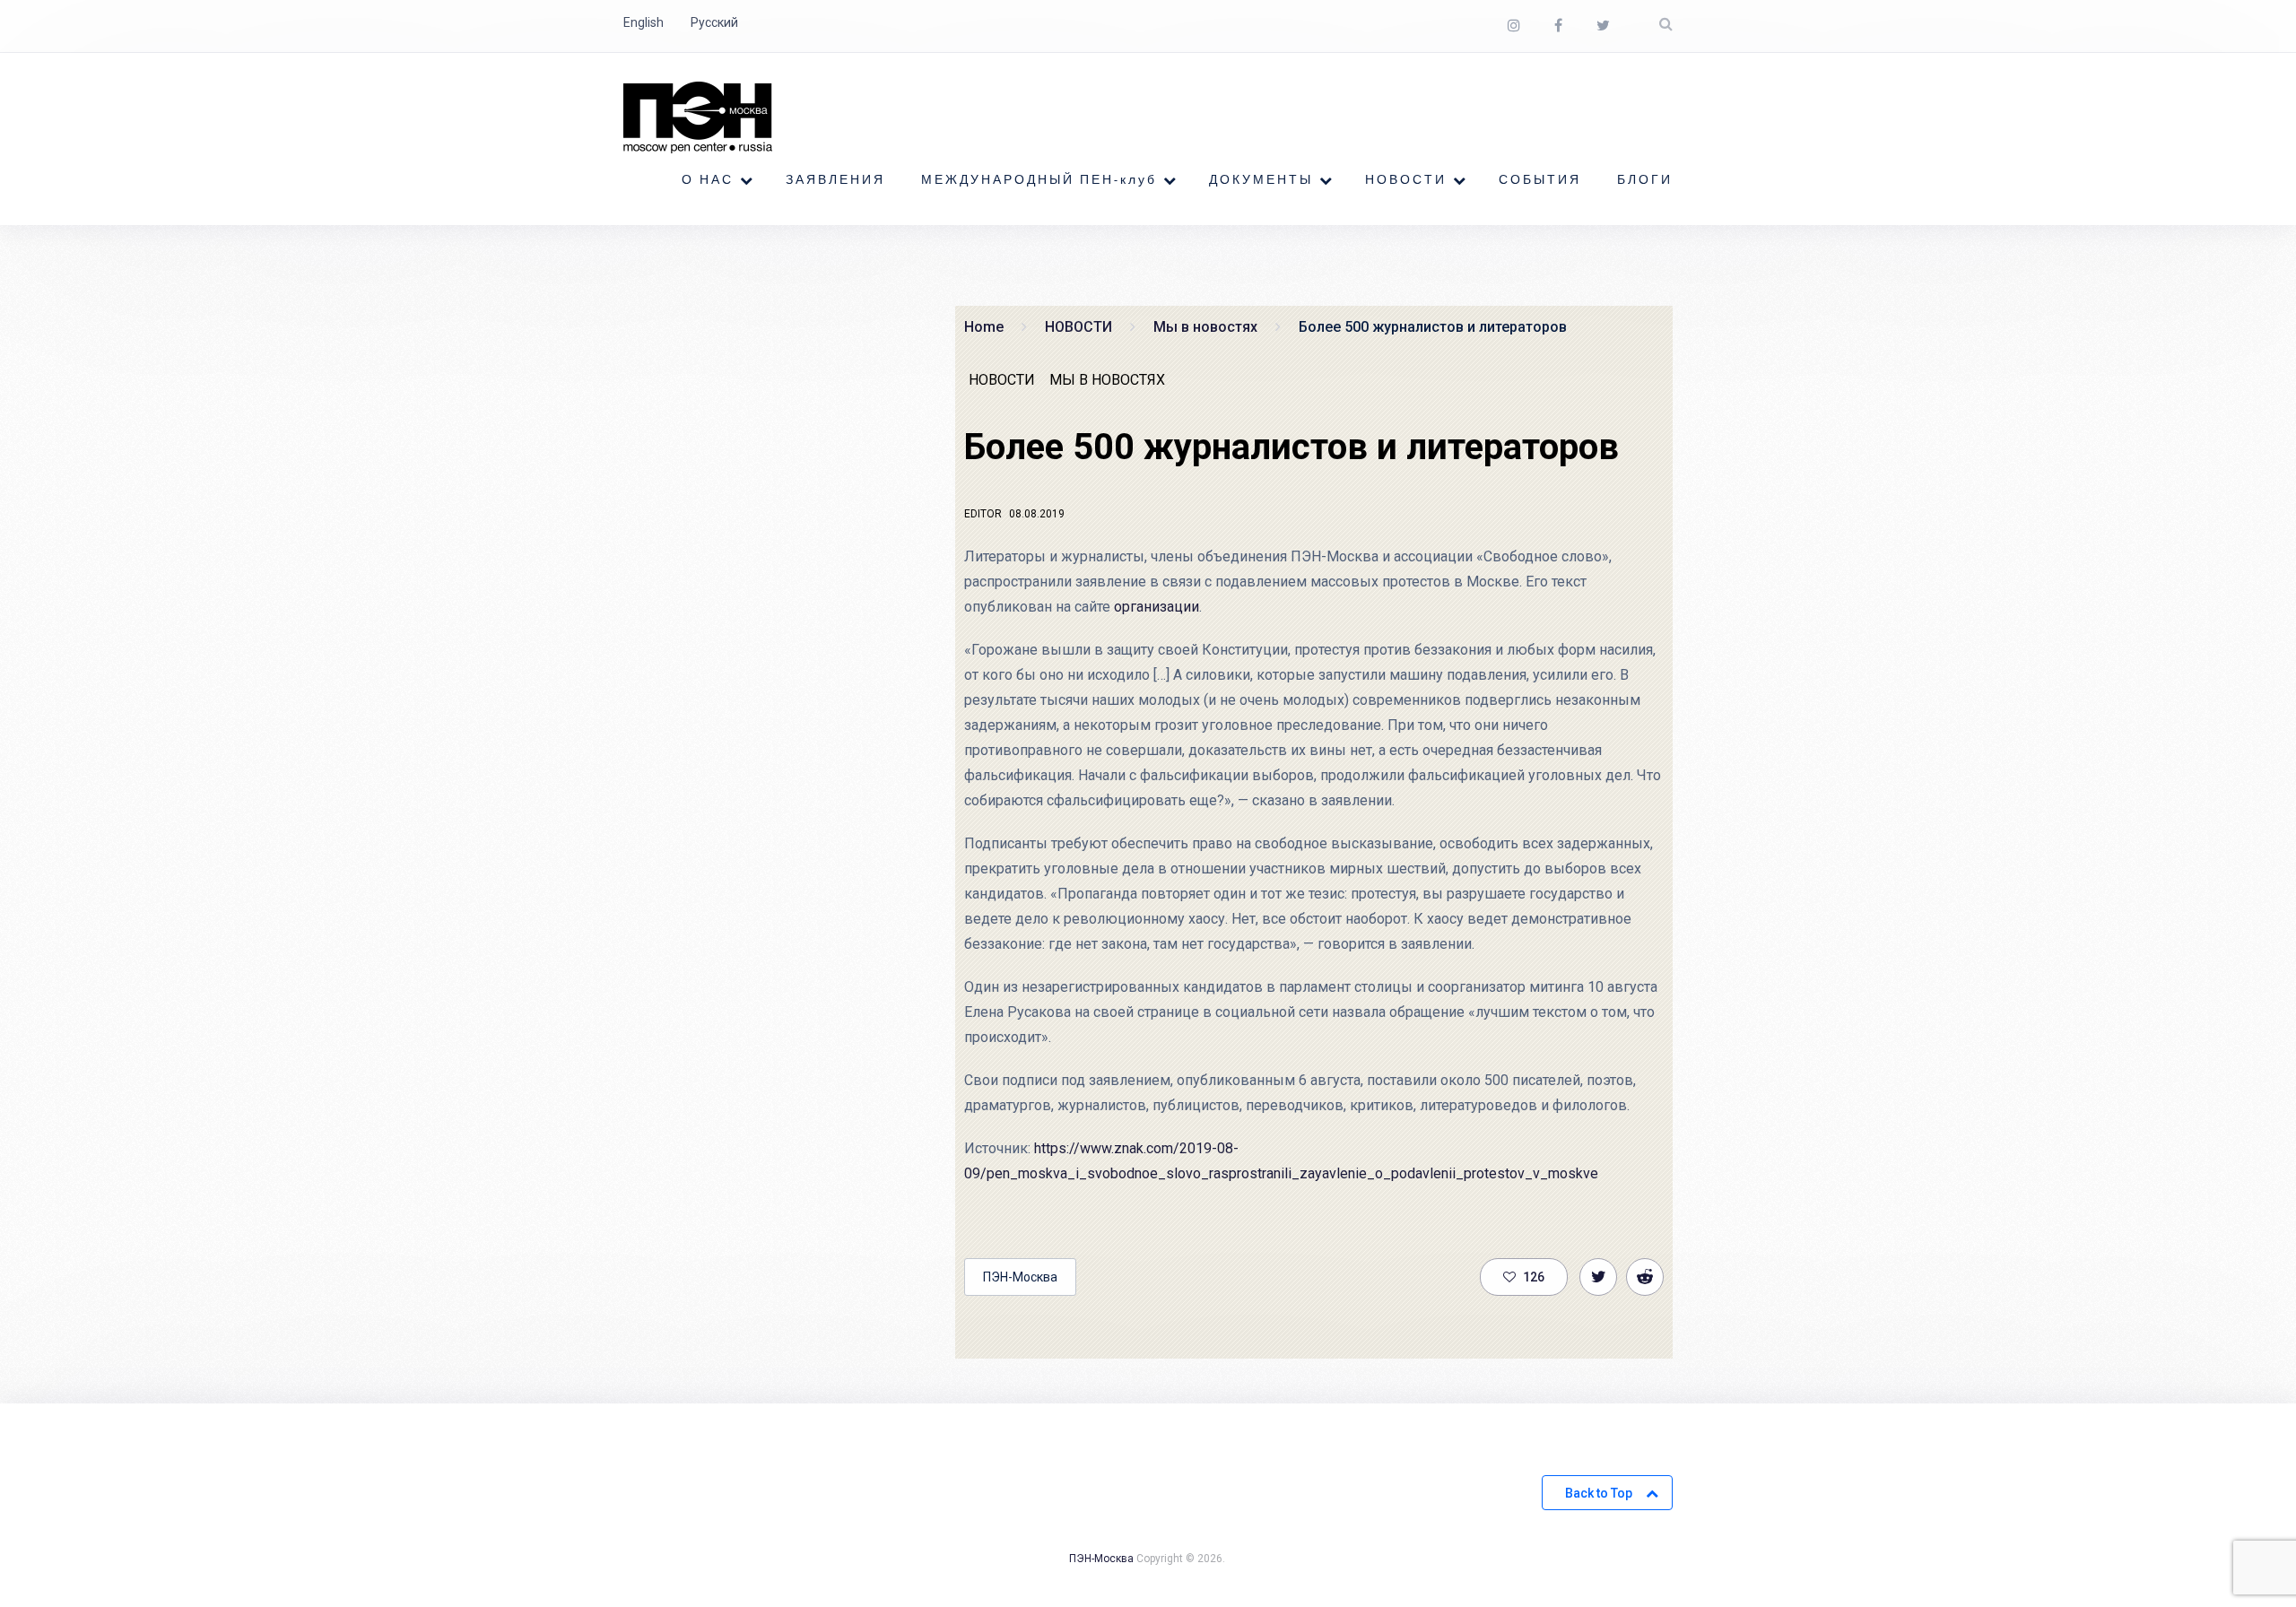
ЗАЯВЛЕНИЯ (835, 180)
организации (1157, 607)
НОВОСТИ (1406, 180)
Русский (714, 22)
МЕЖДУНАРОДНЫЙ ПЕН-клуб (1039, 180)
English (644, 22)
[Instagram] (1514, 26)
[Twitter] (1603, 26)
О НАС (708, 180)
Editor (983, 514)
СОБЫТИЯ (1540, 180)
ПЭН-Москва (1020, 1277)
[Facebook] (1558, 26)
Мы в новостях (1107, 380)
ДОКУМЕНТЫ (1261, 180)
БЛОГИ (1645, 180)
